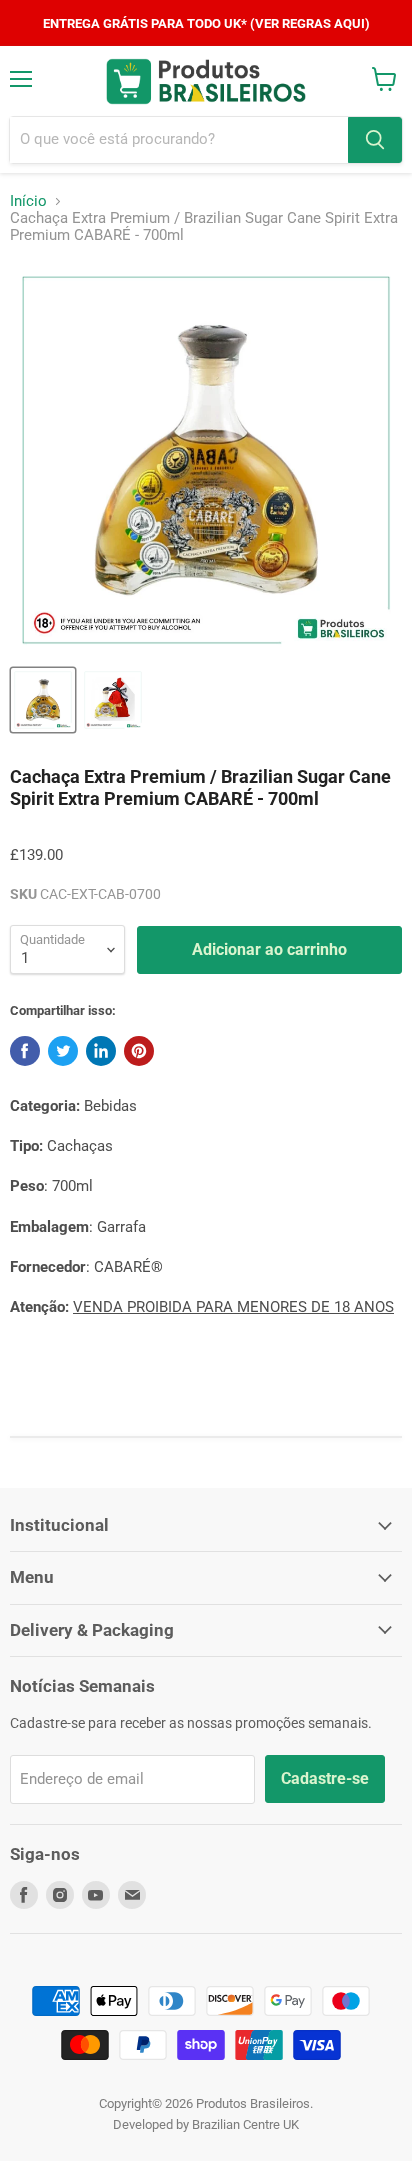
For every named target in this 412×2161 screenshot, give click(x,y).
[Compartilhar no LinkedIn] (101, 1051)
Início (28, 201)
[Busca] (375, 140)
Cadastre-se (325, 1778)
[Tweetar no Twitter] (63, 1051)
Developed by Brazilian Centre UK (206, 2124)
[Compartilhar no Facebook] (25, 1051)
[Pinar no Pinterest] (139, 1051)
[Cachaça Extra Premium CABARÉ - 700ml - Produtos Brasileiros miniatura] (43, 700)
